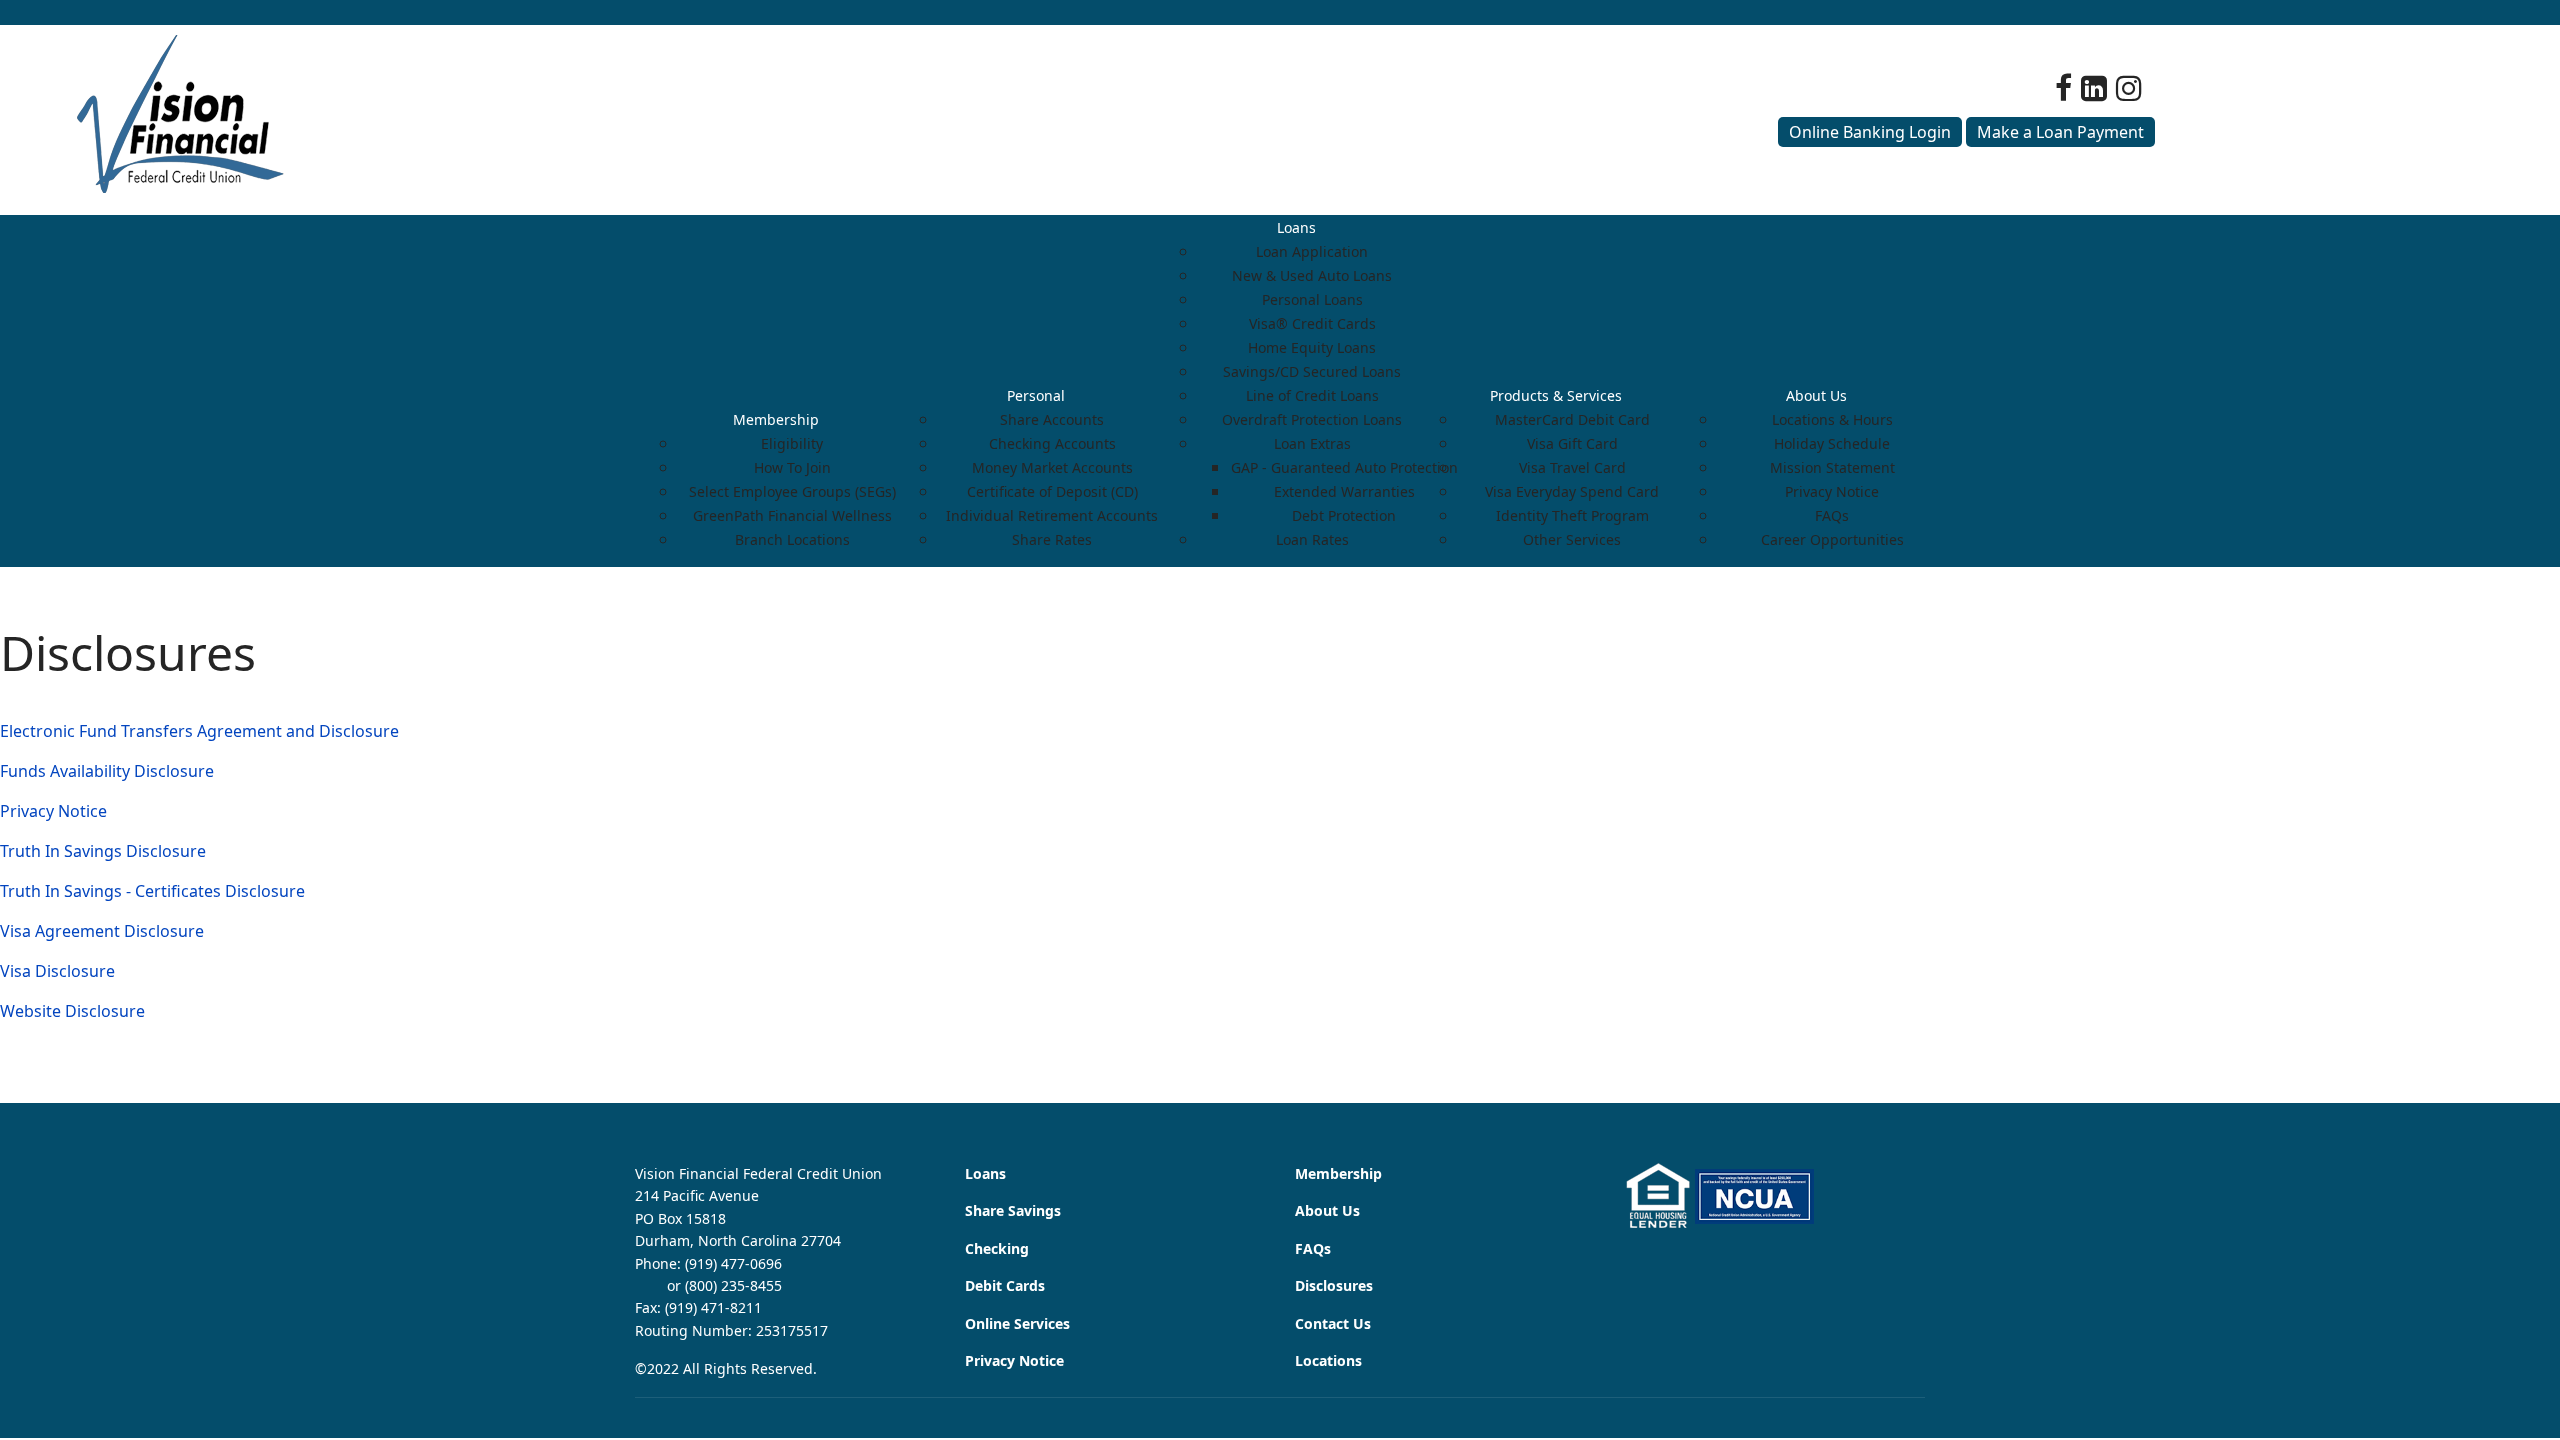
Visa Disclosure (57, 971)
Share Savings (1013, 1210)
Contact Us (1333, 1323)
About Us (1327, 1210)
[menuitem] (776, 419)
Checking (997, 1248)
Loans (985, 1173)
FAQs (1313, 1248)
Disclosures (1334, 1285)
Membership (1338, 1173)
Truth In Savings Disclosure (103, 851)
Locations (1328, 1360)
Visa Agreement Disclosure (102, 931)
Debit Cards (1005, 1285)
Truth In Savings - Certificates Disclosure (152, 891)
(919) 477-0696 (733, 1263)
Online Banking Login (1870, 132)
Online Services (1017, 1323)
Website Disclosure (72, 1011)
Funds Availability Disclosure (107, 771)
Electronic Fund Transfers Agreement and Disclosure (199, 731)
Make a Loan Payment (2060, 132)
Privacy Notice (53, 811)
